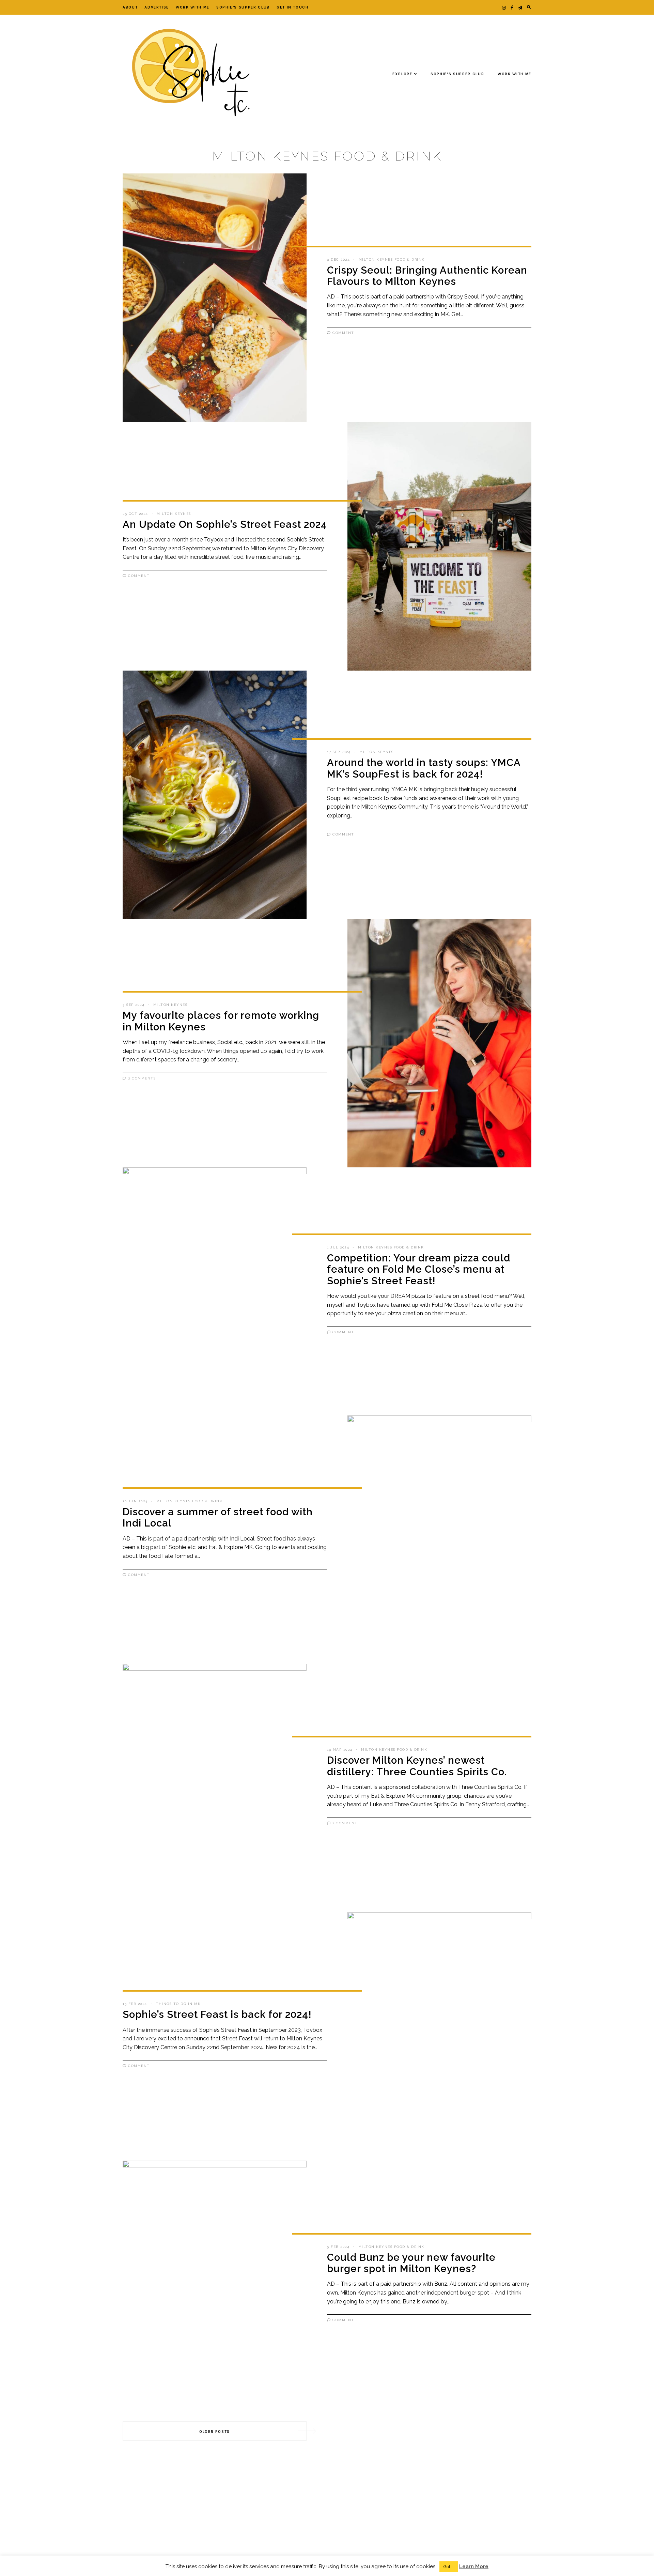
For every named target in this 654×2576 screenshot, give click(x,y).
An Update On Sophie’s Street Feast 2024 (225, 524)
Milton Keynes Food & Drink (392, 259)
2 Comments (141, 1078)
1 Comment (344, 1823)
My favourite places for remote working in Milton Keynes (221, 1021)
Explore (402, 74)
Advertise (157, 7)
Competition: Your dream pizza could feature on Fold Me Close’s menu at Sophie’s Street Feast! (419, 1269)
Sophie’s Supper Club (243, 7)
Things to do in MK (178, 2004)
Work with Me (193, 7)
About (130, 7)
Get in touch (293, 7)
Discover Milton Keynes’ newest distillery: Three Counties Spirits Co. (417, 1766)
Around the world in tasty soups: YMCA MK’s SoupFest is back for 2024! (424, 768)
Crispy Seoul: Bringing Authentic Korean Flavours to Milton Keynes (427, 276)
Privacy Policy (307, 2565)
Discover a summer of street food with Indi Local (218, 1517)
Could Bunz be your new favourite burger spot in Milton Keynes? (411, 2263)
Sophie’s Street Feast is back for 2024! (217, 2014)
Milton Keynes (174, 514)
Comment (343, 333)
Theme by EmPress (400, 2565)
